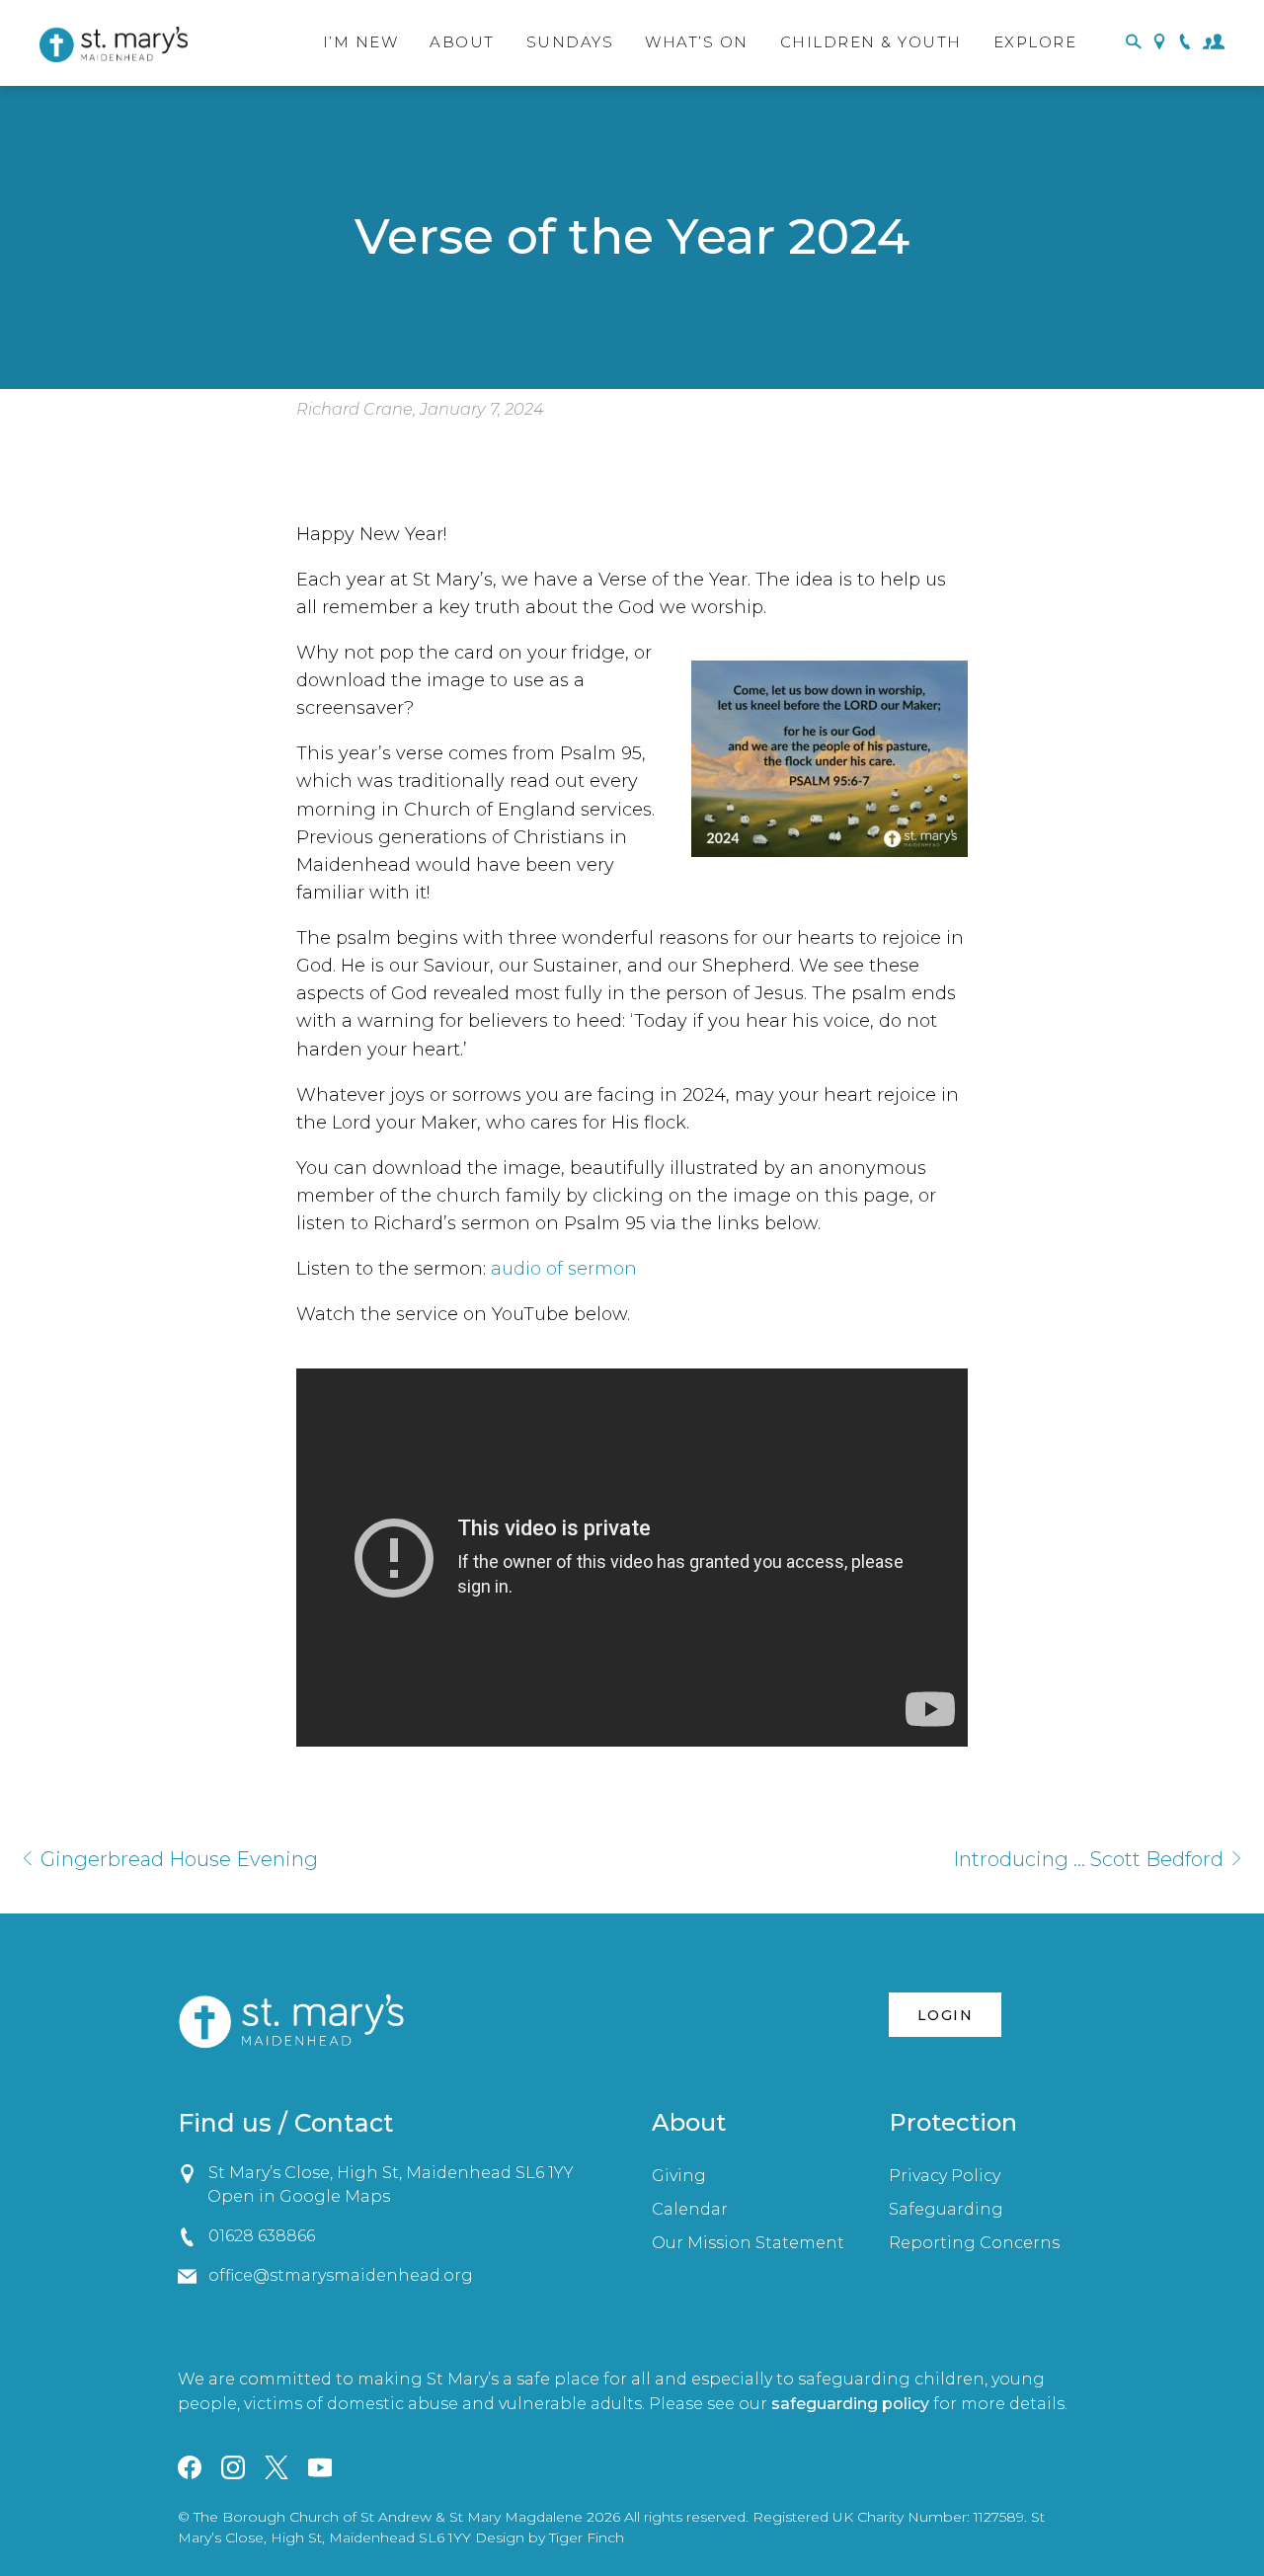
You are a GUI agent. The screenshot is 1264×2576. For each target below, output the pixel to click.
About (462, 42)
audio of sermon (564, 1269)
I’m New (361, 42)
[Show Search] (1134, 43)
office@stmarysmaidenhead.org (340, 2275)
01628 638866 (261, 2236)
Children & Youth (871, 42)
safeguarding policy (850, 2404)
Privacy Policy (945, 2176)
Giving (679, 2176)
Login (945, 2015)
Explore (1035, 42)
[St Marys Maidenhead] (114, 44)
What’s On (697, 42)
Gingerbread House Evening (177, 1859)
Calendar (690, 2209)
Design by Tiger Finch (550, 2537)
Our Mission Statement (748, 2243)
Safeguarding (946, 2209)
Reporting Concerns (974, 2243)
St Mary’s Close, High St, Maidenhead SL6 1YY (391, 2173)
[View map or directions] (1159, 43)
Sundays (570, 42)
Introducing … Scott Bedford (1091, 1859)
